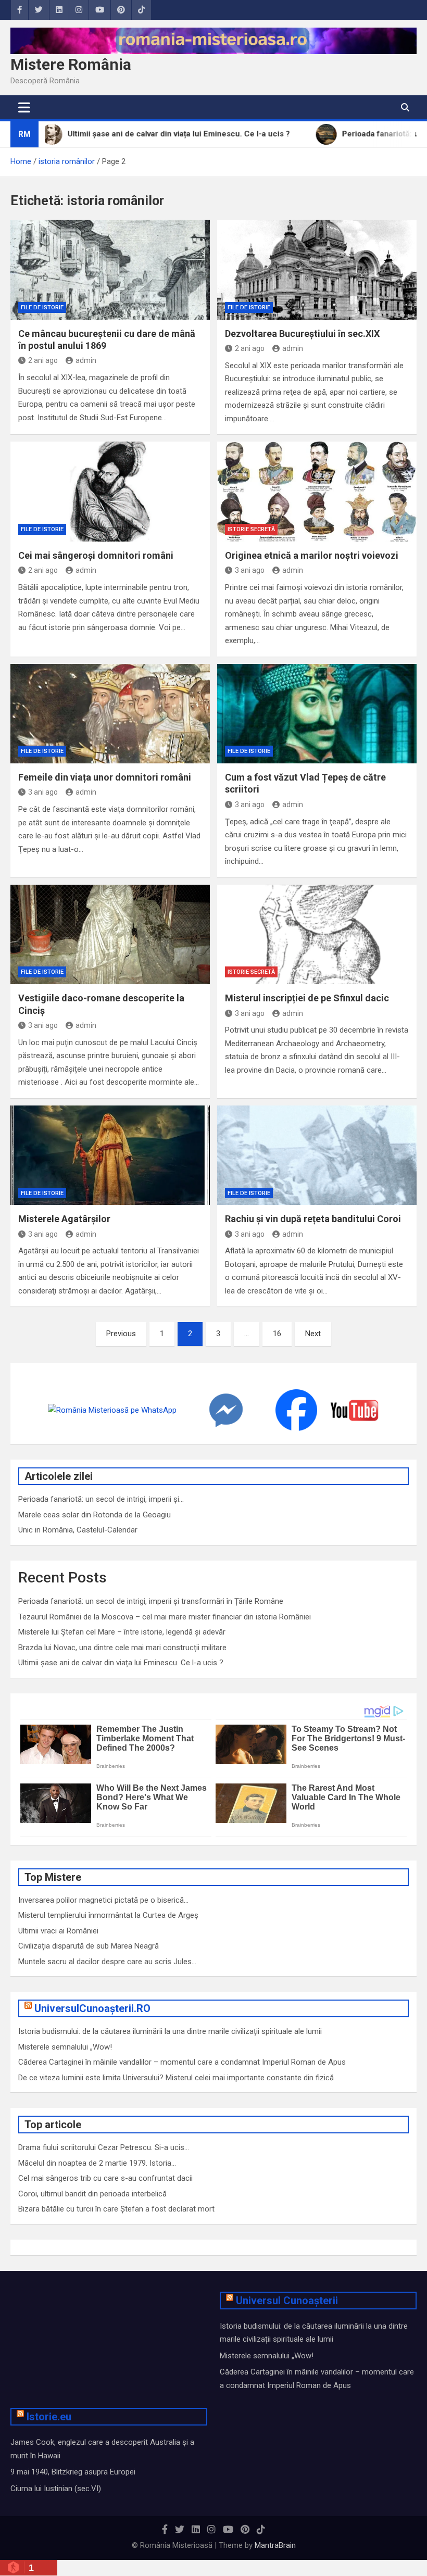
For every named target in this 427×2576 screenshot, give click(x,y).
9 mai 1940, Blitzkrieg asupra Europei (73, 2472)
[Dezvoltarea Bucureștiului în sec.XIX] (317, 270)
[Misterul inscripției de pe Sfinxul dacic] (317, 935)
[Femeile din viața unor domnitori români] (110, 714)
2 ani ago (43, 360)
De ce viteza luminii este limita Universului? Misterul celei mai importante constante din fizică (176, 2078)
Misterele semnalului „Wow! (65, 2047)
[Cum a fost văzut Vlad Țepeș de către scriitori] (317, 714)
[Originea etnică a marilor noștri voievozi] (317, 492)
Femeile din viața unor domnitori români (105, 777)
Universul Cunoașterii (287, 2301)
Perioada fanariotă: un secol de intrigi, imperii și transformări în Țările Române (151, 1601)
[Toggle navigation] (24, 107)
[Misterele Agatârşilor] (110, 1155)
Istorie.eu (49, 2417)
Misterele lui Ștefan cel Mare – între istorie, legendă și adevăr (122, 1632)
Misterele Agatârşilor (64, 1219)
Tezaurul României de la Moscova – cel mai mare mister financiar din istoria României (165, 1617)
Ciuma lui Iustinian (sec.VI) (56, 2489)
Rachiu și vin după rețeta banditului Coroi (313, 1219)
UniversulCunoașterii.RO (92, 2008)
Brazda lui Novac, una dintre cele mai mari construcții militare (122, 1648)
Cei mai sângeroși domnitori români (96, 555)
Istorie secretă (251, 529)
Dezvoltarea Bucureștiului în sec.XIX (302, 334)
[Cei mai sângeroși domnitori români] (110, 492)
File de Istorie (42, 307)
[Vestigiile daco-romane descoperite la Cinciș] (110, 935)
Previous (121, 1334)
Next (313, 1334)
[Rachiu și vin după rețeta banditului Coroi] (317, 1155)
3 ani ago (250, 570)
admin (86, 360)
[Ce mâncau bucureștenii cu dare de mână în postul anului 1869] (110, 270)
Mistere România (71, 64)
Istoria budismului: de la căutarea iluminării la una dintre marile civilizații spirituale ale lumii (170, 2031)
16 (277, 1334)
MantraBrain (275, 2545)
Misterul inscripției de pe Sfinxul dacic (307, 998)
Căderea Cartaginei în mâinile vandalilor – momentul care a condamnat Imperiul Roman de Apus (182, 2062)
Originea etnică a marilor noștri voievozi (312, 555)
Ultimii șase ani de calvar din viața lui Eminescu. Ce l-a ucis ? (121, 1663)
